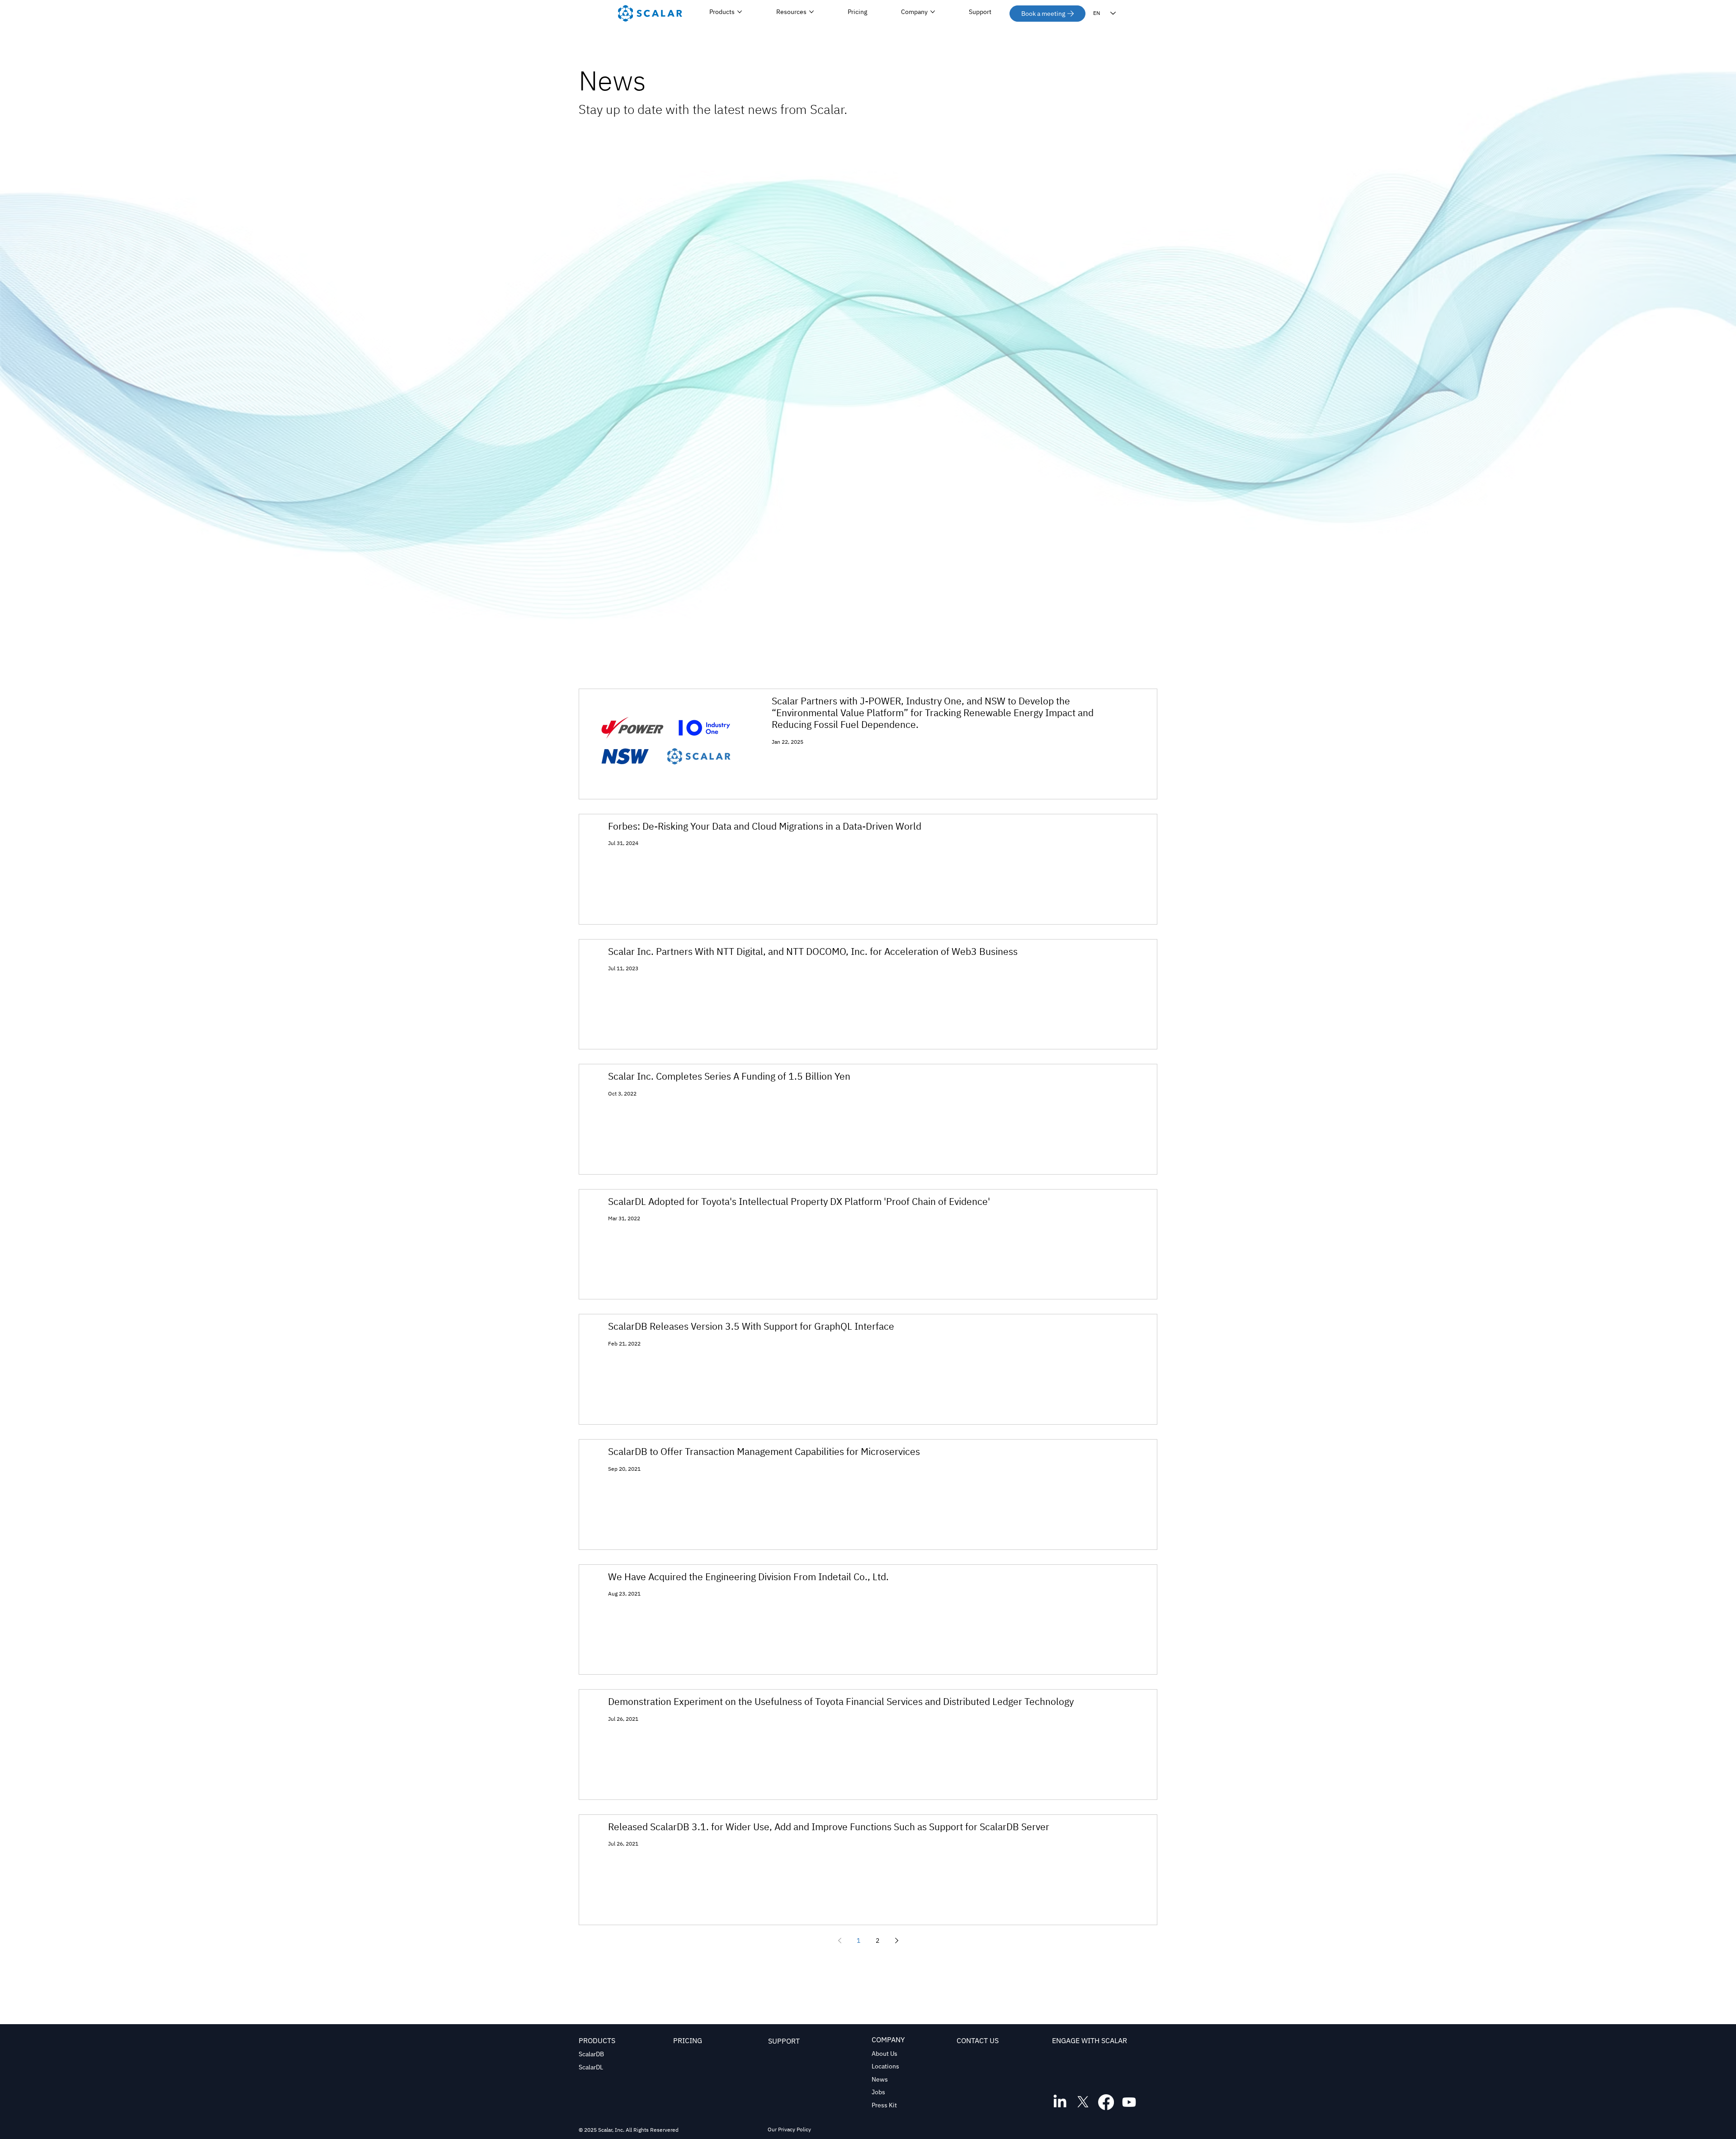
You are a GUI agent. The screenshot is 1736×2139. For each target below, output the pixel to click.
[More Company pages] (933, 12)
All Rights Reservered (651, 2130)
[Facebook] (1106, 2102)
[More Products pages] (740, 12)
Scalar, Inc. (611, 2130)
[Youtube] (1129, 2102)
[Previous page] (840, 1941)
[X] (1083, 2102)
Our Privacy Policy (789, 2129)
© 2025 (588, 2130)
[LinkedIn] (1060, 2102)
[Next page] (896, 1941)
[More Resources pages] (811, 12)
